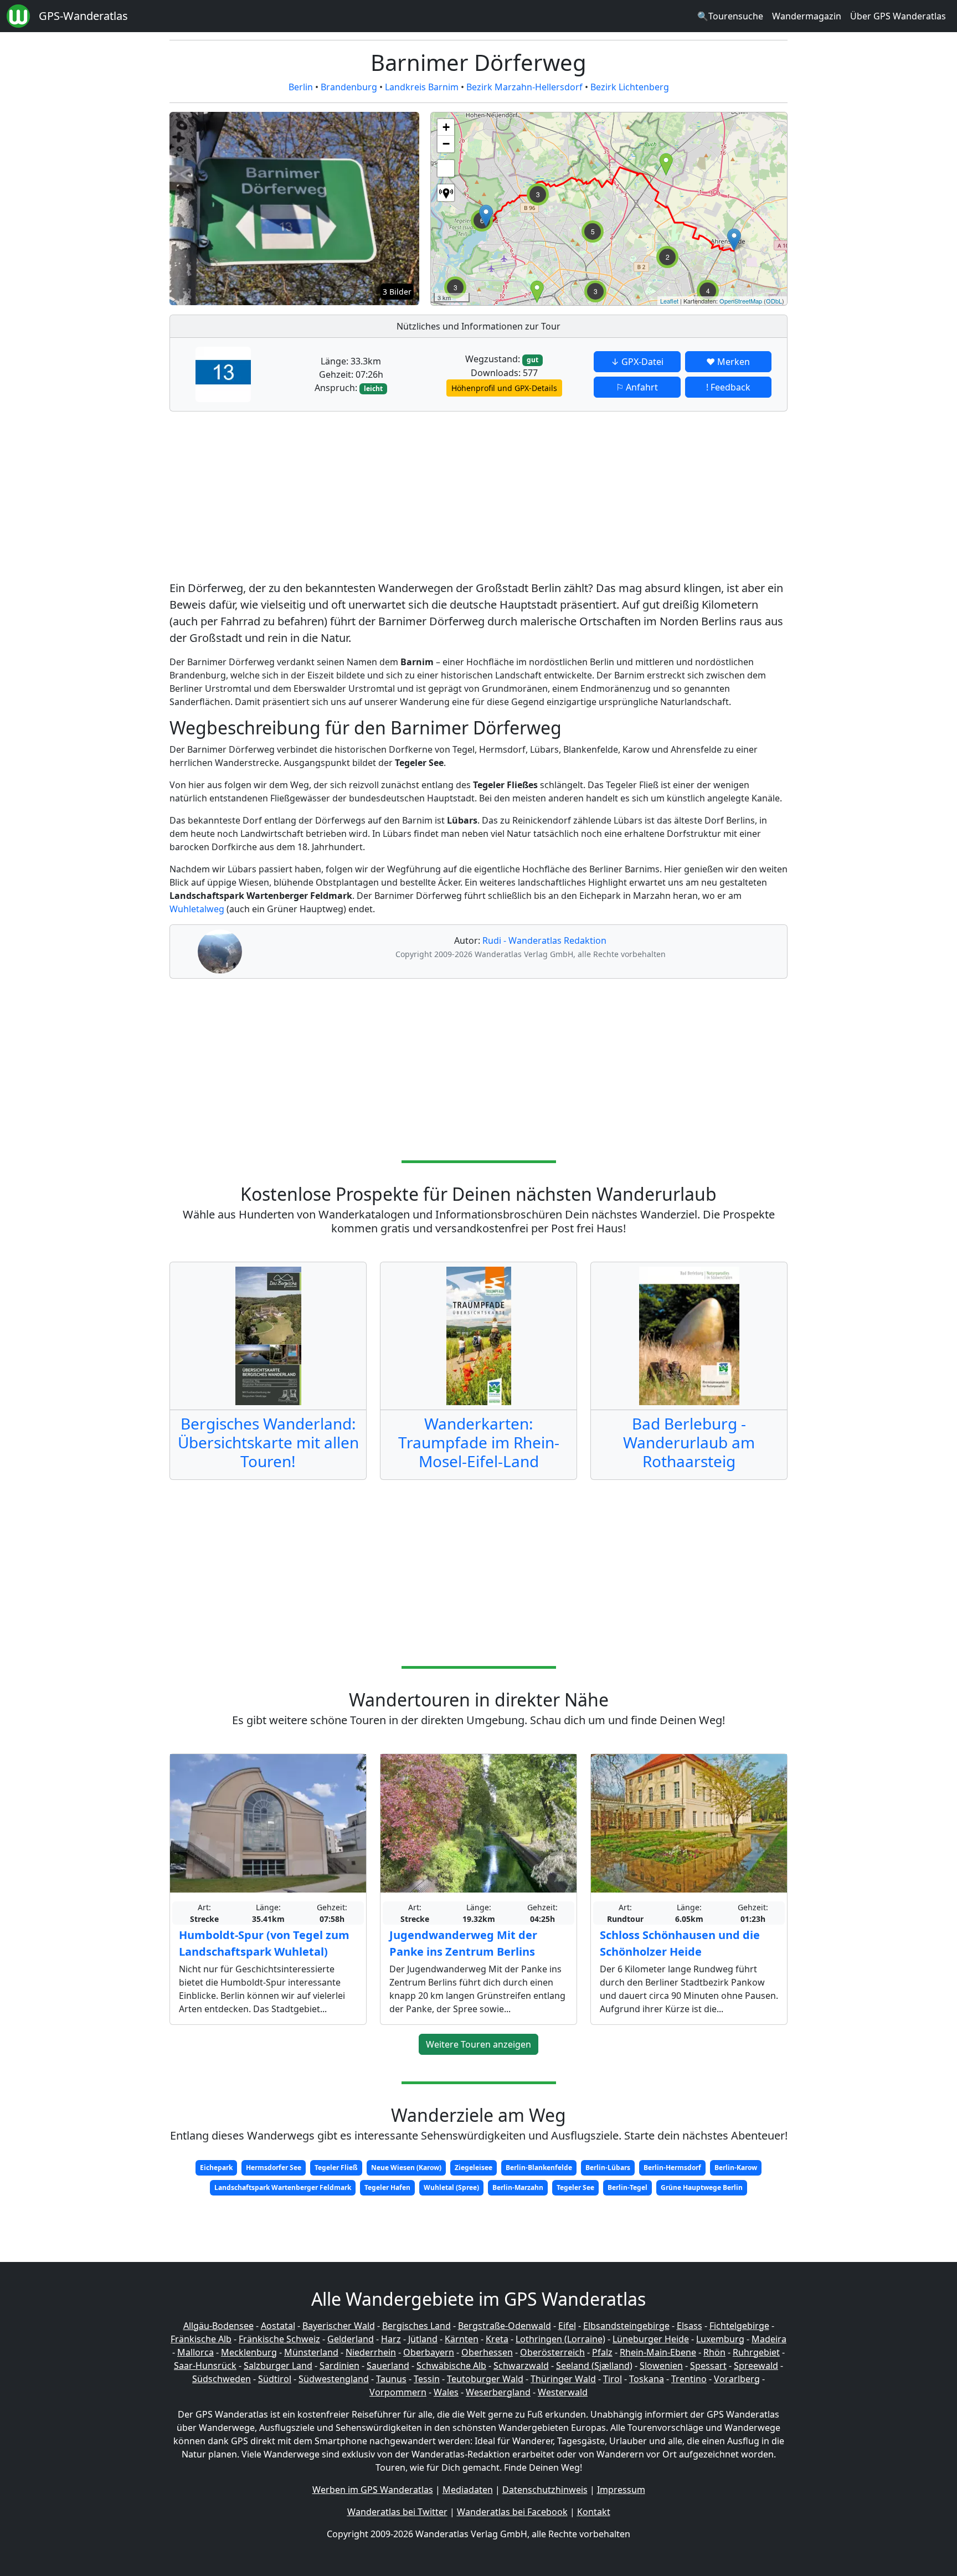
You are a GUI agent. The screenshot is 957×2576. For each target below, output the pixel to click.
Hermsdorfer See (274, 2168)
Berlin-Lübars (608, 2168)
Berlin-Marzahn (518, 2187)
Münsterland (311, 2352)
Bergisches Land (416, 2326)
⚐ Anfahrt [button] (637, 387)
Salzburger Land (278, 2366)
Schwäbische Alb (451, 2366)
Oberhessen (487, 2352)
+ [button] (446, 127)
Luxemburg (720, 2339)
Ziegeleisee (474, 2168)
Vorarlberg (737, 2379)
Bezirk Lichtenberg (630, 87)
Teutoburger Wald (485, 2379)
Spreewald (756, 2366)
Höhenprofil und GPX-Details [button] (504, 388)
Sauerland (388, 2366)
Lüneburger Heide (651, 2339)
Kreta (497, 2339)
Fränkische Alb (201, 2339)
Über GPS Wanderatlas (898, 16)
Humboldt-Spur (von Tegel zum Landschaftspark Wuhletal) (264, 1943)
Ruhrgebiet (756, 2352)
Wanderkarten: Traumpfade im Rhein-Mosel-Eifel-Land (479, 1442)
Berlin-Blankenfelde (539, 2168)
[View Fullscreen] (446, 168)
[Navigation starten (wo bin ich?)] (446, 193)
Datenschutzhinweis (545, 2490)
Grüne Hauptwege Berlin (702, 2187)
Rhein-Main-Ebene (658, 2352)
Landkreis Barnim (422, 87)
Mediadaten (468, 2490)
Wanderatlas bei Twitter (397, 2512)
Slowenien (661, 2366)
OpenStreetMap (741, 301)
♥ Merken (728, 362)
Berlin (301, 87)
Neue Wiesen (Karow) (406, 2168)
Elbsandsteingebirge (626, 2326)
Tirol (613, 2379)
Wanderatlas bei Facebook (512, 2512)
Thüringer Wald (563, 2379)
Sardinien (339, 2366)
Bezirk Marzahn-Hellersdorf (524, 87)
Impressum (621, 2490)
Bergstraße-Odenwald (505, 2326)
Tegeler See (575, 2187)
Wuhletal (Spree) (451, 2187)
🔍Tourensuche (730, 16)
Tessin (427, 2379)
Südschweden (222, 2379)
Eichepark (216, 2168)
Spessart (708, 2366)
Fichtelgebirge (739, 2326)
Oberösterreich (552, 2352)
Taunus (391, 2379)
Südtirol (275, 2379)
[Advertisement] (478, 498)
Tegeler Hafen (387, 2187)
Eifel (567, 2326)
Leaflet (669, 301)
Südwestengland (334, 2379)
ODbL (774, 301)
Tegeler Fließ (336, 2168)
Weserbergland (498, 2392)
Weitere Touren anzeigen (478, 2044)
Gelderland (351, 2339)
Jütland (423, 2339)
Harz (391, 2339)
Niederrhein (371, 2352)
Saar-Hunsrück (205, 2366)
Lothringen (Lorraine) (560, 2339)
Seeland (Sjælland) (594, 2366)
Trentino (689, 2379)
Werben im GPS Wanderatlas (373, 2490)
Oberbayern (429, 2352)
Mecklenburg (249, 2352)
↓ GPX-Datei (637, 362)
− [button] (446, 144)
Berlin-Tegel (627, 2187)
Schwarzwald (521, 2366)
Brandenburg (349, 87)
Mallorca (195, 2352)
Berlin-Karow (736, 2168)
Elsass (690, 2326)
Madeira (769, 2339)
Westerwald (563, 2392)
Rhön (714, 2352)
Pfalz (602, 2352)
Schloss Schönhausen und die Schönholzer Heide (680, 1943)
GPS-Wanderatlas (83, 16)
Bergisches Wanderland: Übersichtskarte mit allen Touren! (268, 1442)
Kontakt (594, 2512)
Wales (446, 2392)
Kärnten (462, 2339)
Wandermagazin (807, 16)
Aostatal (278, 2326)
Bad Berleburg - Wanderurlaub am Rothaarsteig (689, 1442)
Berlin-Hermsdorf (672, 2168)
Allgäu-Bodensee (218, 2326)
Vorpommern (398, 2392)
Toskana (647, 2379)
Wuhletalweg (197, 909)
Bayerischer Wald (339, 2326)
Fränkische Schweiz (279, 2339)
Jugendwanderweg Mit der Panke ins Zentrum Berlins (463, 1943)
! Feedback (728, 387)
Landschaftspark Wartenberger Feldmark (283, 2187)
